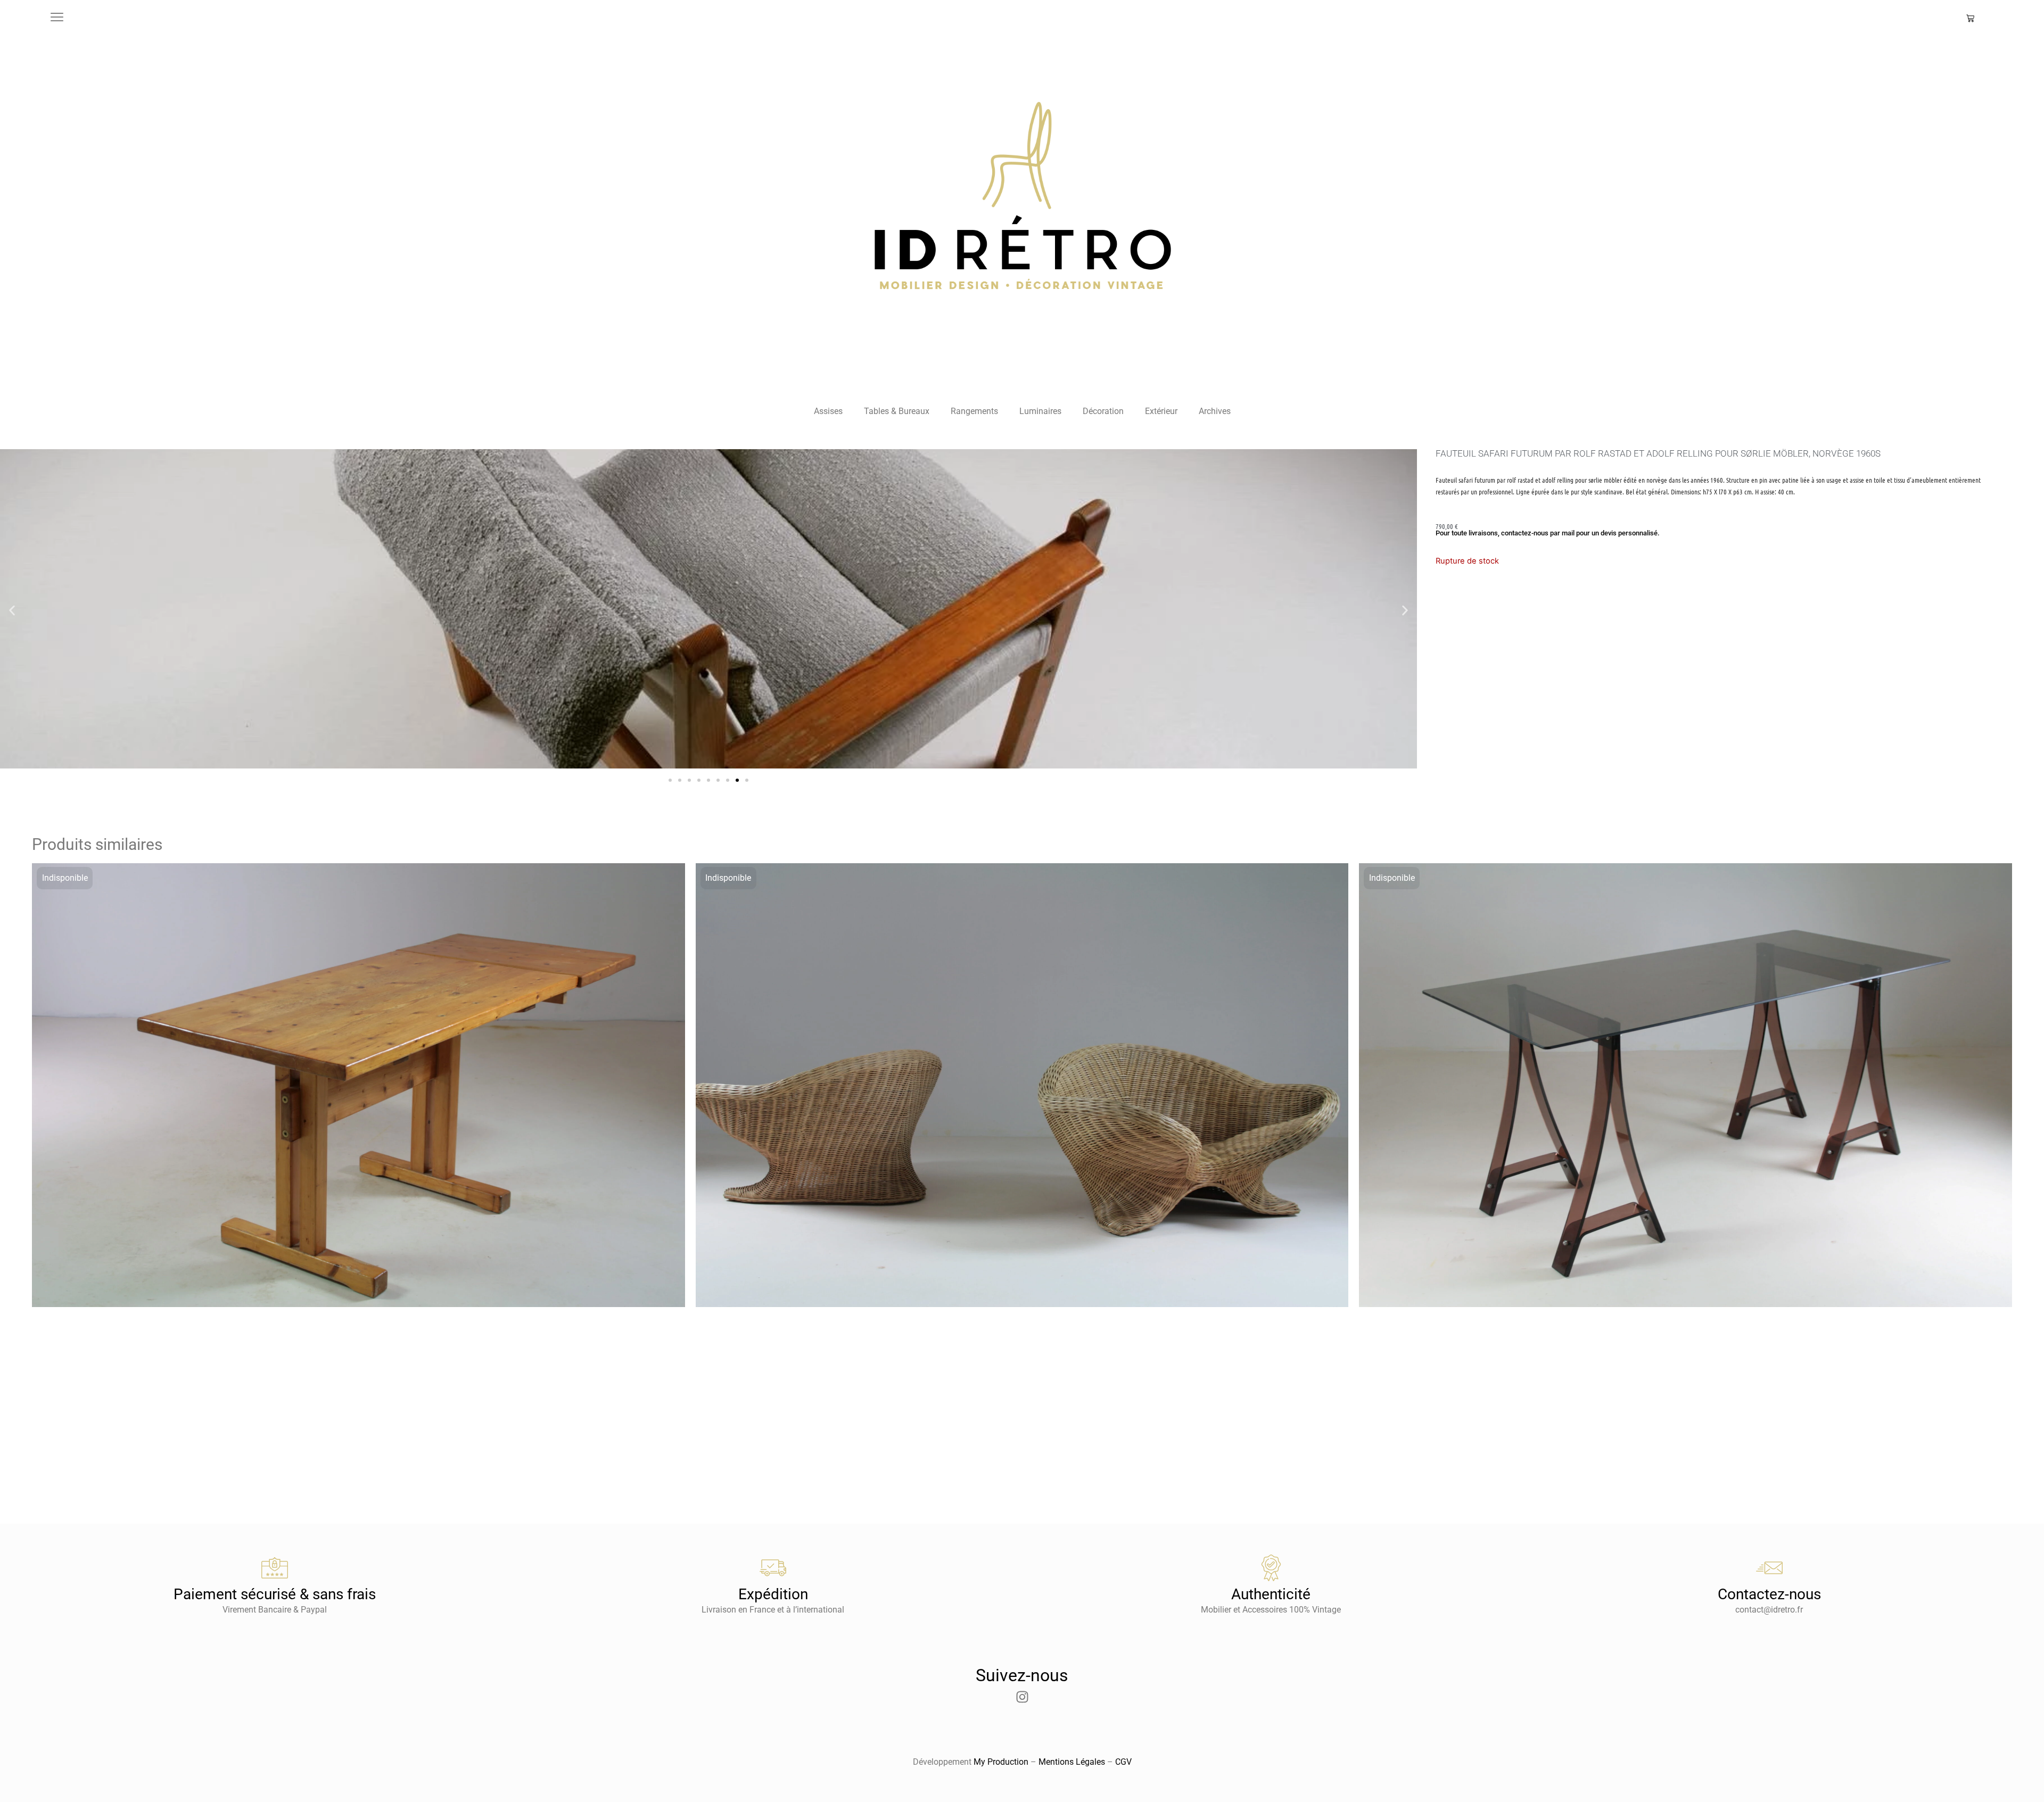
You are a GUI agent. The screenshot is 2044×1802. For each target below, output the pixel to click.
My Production (1001, 1762)
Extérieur (1161, 411)
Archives (1215, 411)
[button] (12, 611)
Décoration (1103, 411)
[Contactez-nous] (1769, 1568)
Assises (828, 411)
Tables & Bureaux (897, 411)
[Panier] (1970, 18)
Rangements (974, 411)
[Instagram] (1022, 1697)
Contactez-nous (1769, 1594)
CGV (1123, 1762)
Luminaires (1040, 411)
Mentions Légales (1072, 1762)
